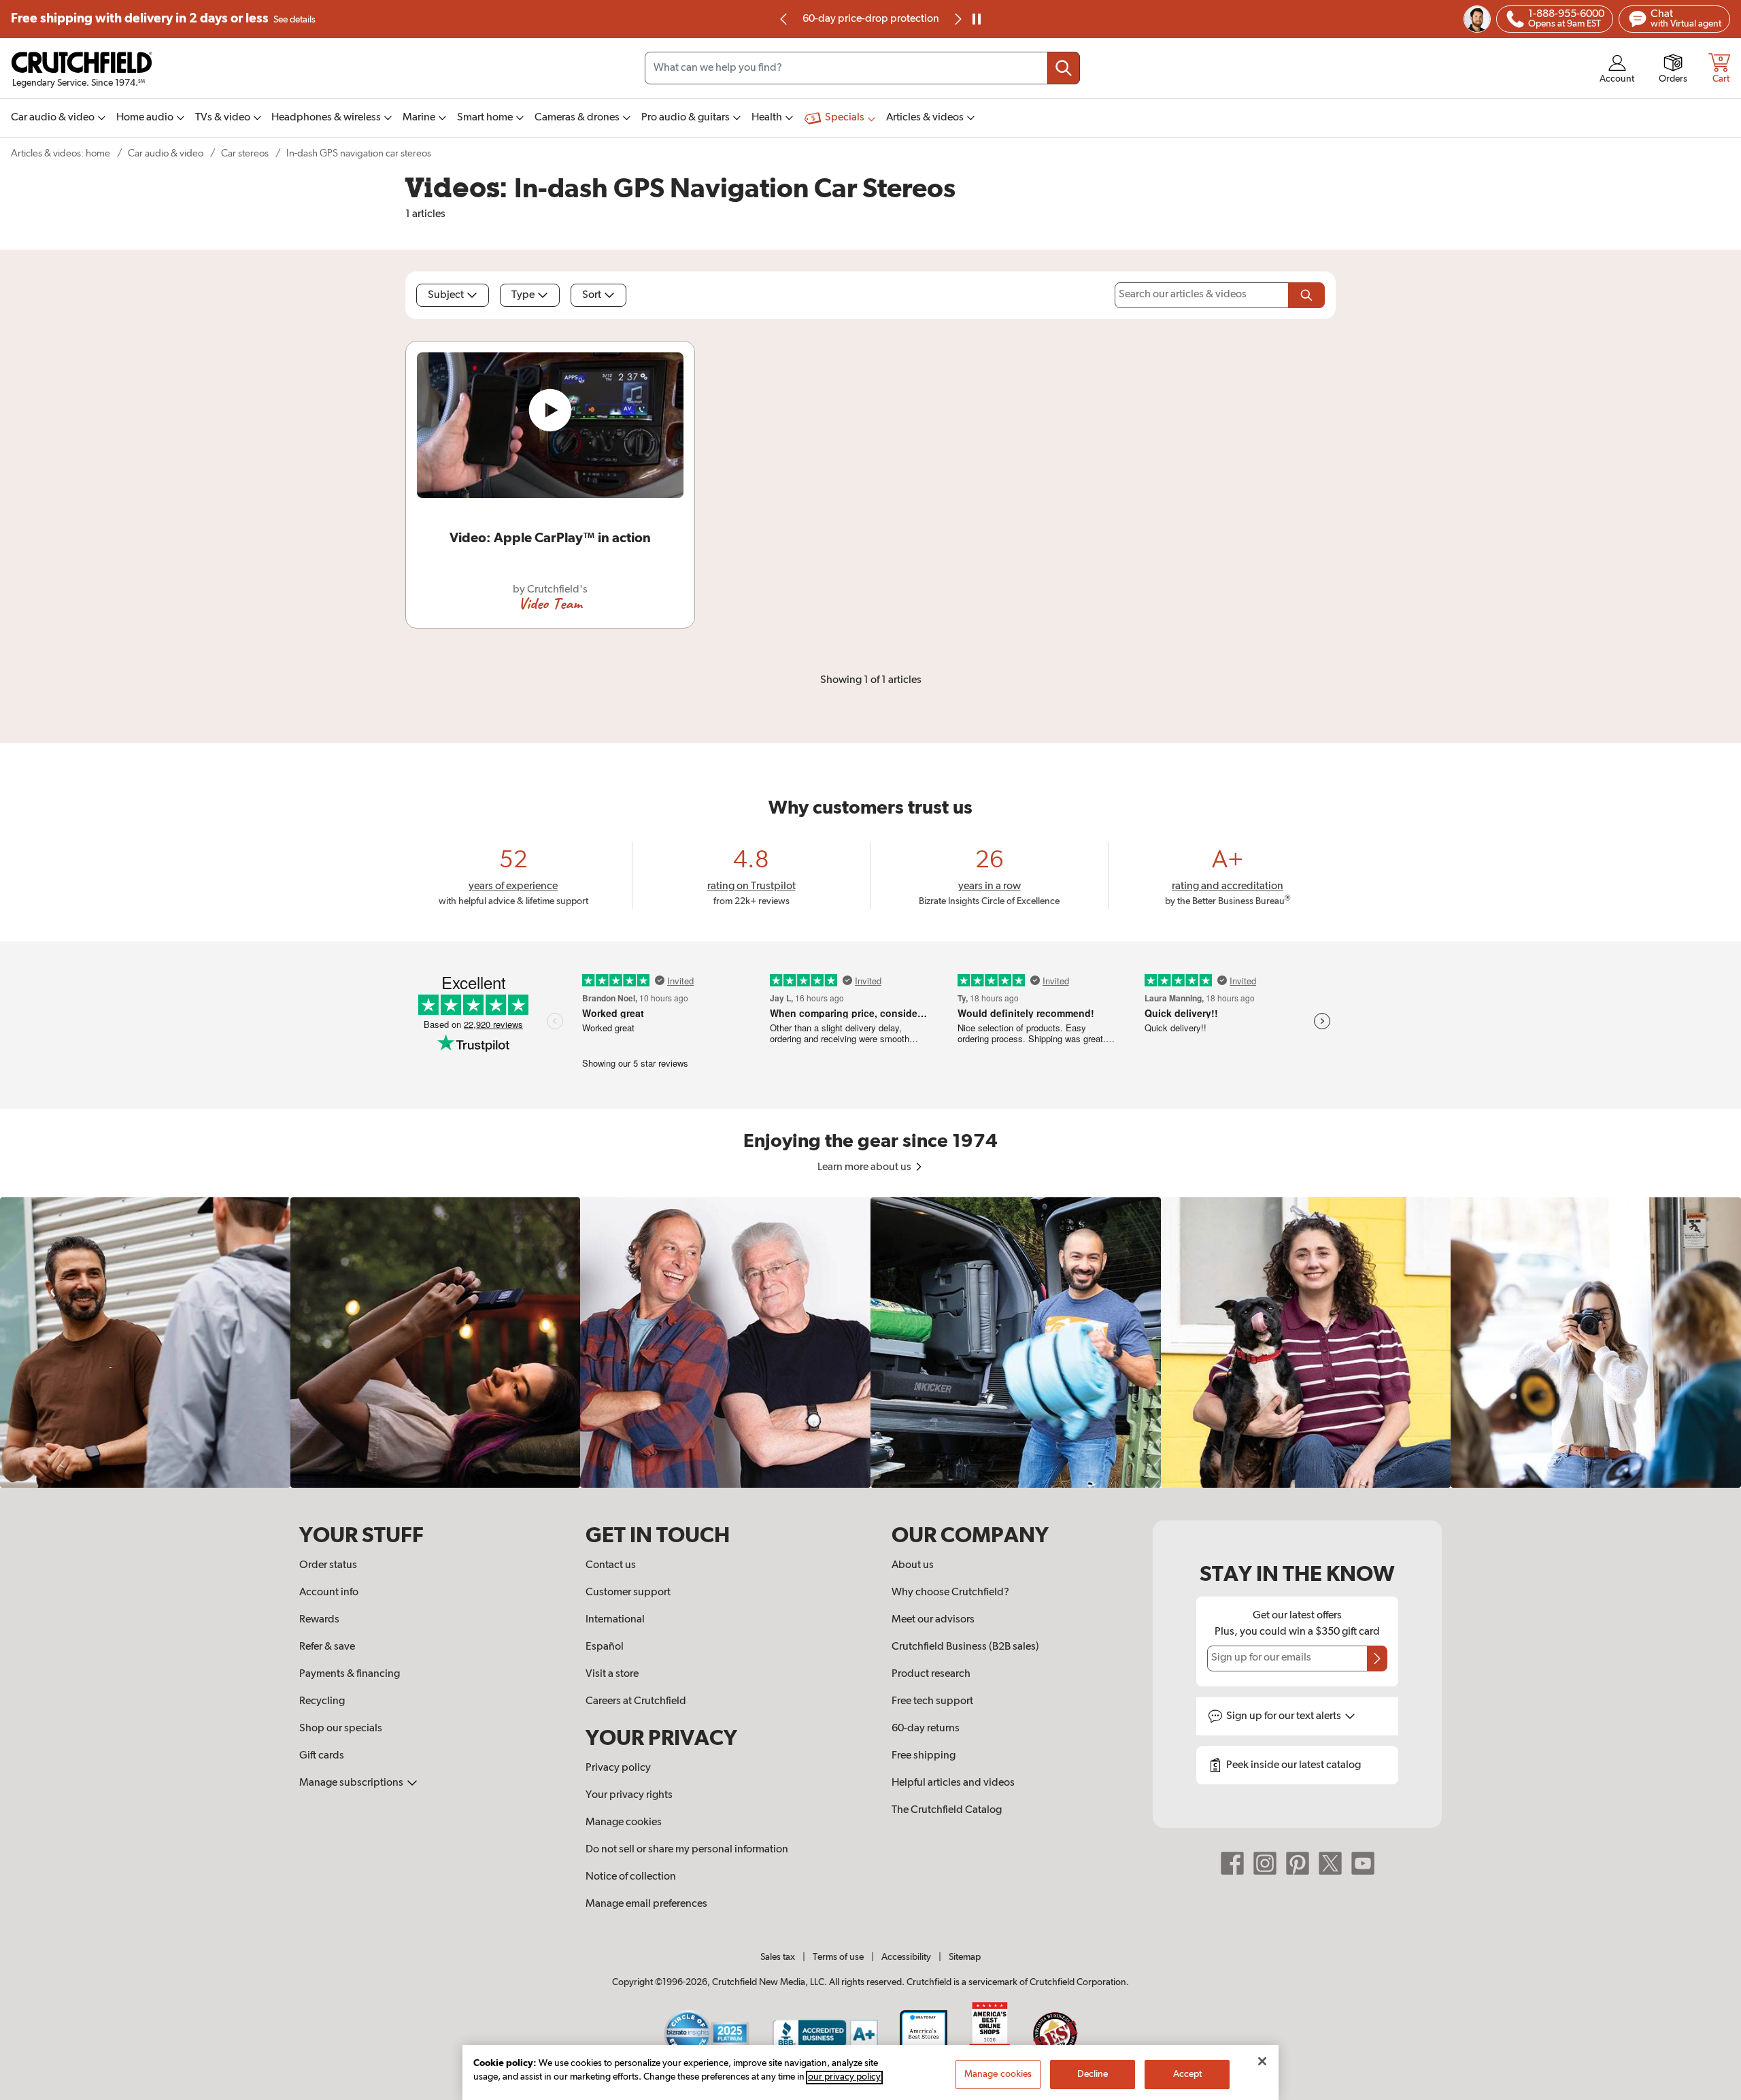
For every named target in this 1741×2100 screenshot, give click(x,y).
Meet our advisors (933, 1620)
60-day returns (870, 19)
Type (523, 295)
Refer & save (327, 1647)
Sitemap (965, 1957)
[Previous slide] (784, 19)
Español (605, 1647)
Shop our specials (341, 1729)
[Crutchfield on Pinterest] (1298, 1863)
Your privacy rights (629, 1795)
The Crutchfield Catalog (947, 1810)
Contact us (611, 1565)
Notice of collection (631, 1877)
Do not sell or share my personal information (687, 1850)
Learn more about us (865, 1167)
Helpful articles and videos (953, 1783)
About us (913, 1565)
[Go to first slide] (957, 19)
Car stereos (245, 153)
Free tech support (932, 1701)
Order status (328, 1565)
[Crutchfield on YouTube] (1363, 1863)
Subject (446, 295)
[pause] (977, 19)
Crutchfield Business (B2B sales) (965, 1647)
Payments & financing (350, 1674)
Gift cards (322, 1756)
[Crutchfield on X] (1330, 1863)
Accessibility (906, 1957)
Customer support (628, 1593)
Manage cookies (624, 1822)
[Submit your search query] (1064, 68)
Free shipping (163, 19)
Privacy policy (618, 1768)
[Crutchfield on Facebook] (1232, 1863)
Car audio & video (166, 153)
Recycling (322, 1701)
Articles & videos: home (61, 153)
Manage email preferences (646, 1904)
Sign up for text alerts (1285, 1716)
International (615, 1620)
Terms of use (838, 1957)
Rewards (319, 1620)
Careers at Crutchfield (636, 1701)
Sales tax (778, 1957)
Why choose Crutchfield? (950, 1593)
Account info (329, 1593)
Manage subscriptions (352, 1783)
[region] (870, 1343)
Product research (931, 1674)
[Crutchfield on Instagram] (1265, 1863)
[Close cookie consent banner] (1262, 2061)
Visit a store (612, 1674)
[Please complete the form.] (1306, 295)
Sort (592, 295)
